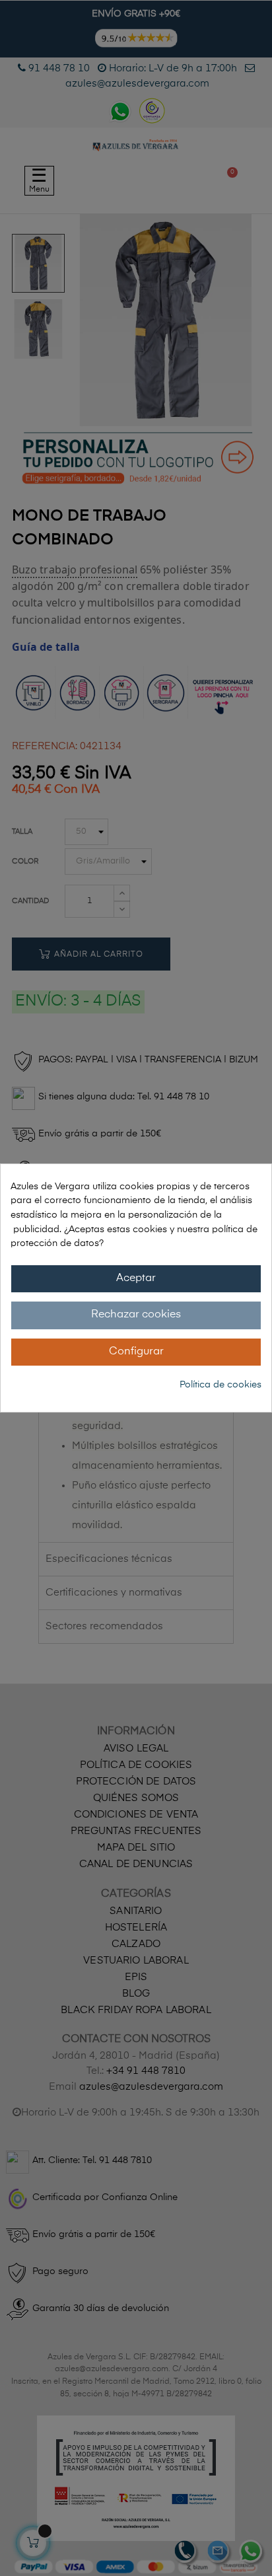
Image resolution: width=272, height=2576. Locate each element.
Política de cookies (221, 1385)
